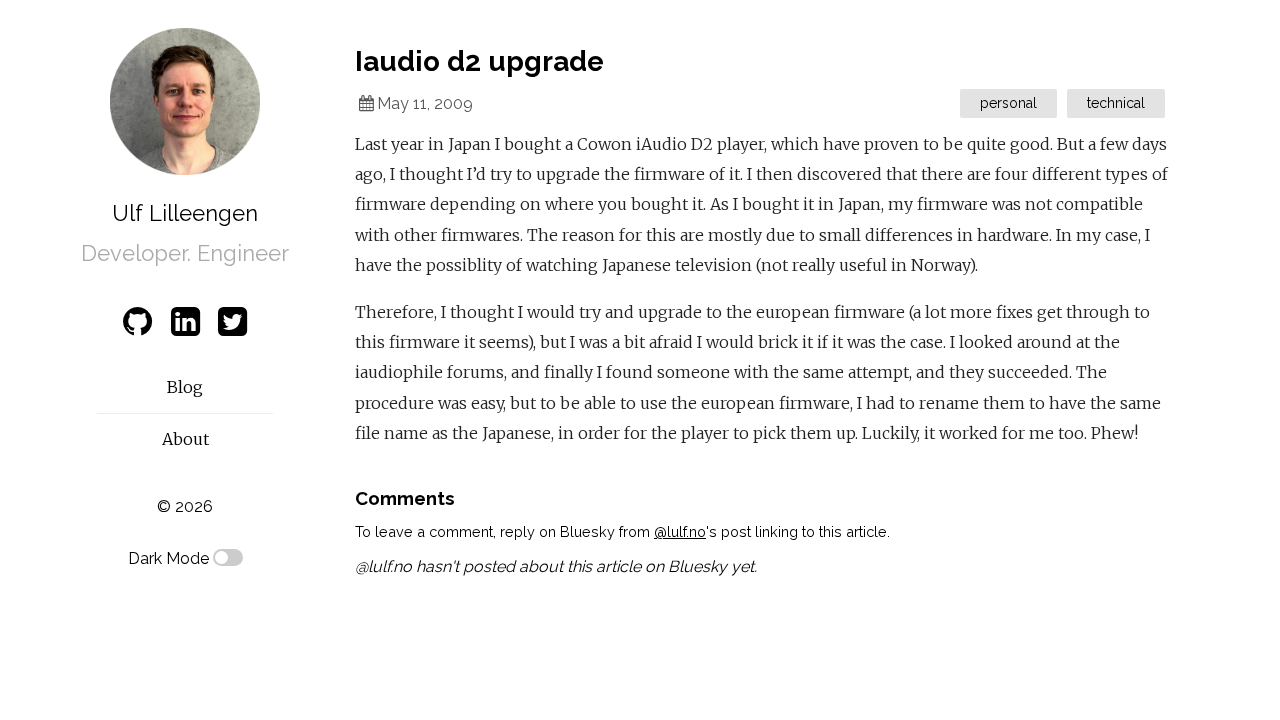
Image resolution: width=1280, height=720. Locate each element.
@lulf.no (680, 531)
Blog (185, 387)
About (185, 439)
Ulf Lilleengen (185, 213)
